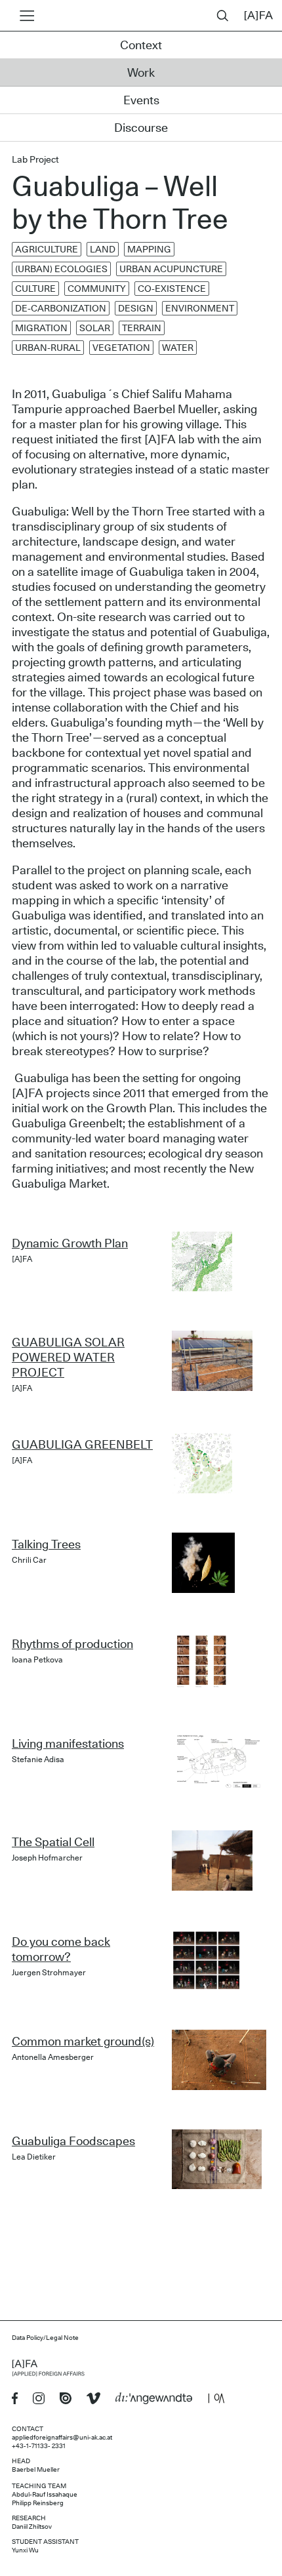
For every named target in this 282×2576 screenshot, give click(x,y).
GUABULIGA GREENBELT (82, 1445)
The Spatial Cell (53, 1843)
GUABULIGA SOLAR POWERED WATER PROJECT (68, 1358)
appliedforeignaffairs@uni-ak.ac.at (62, 2438)
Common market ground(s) (83, 2042)
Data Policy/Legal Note (45, 2338)
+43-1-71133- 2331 (39, 2446)
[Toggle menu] (25, 16)
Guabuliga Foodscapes (73, 2142)
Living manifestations (68, 1744)
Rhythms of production (72, 1645)
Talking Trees (46, 1545)
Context (141, 46)
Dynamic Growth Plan (70, 1244)
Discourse (141, 129)
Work (141, 73)
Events (141, 101)
